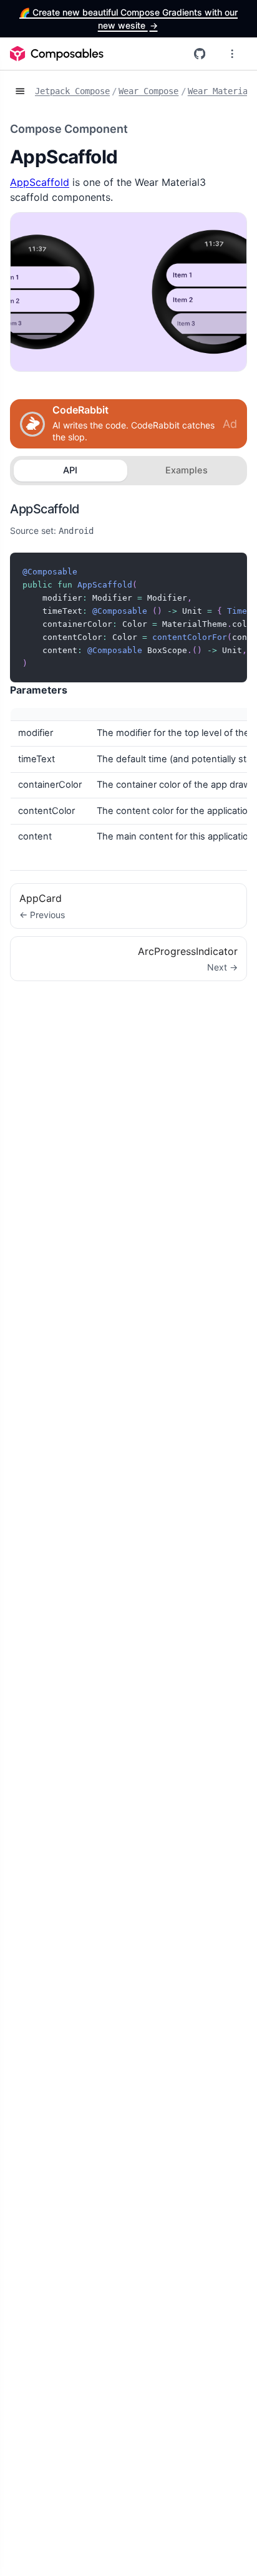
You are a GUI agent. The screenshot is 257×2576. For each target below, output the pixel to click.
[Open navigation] (20, 92)
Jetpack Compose (72, 91)
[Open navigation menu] (232, 54)
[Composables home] (57, 54)
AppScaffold (40, 182)
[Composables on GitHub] (200, 54)
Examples (187, 470)
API (70, 470)
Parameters (39, 690)
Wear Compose (148, 91)
